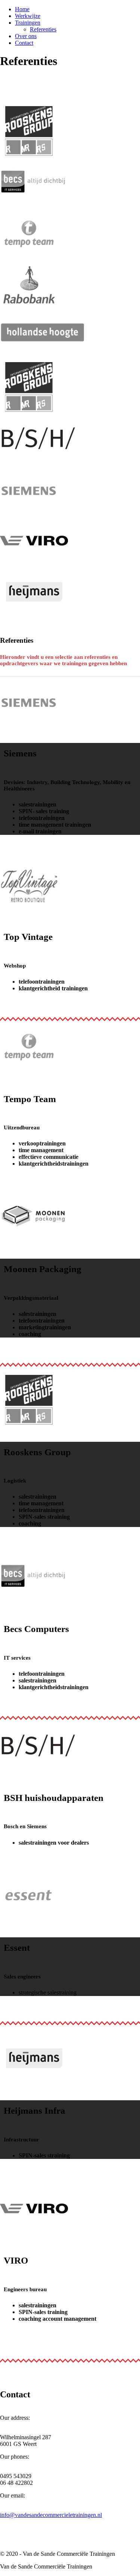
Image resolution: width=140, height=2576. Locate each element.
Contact (24, 43)
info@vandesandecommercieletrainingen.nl (51, 2515)
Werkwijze (28, 16)
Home (22, 9)
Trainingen (28, 23)
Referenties (43, 29)
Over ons (26, 36)
